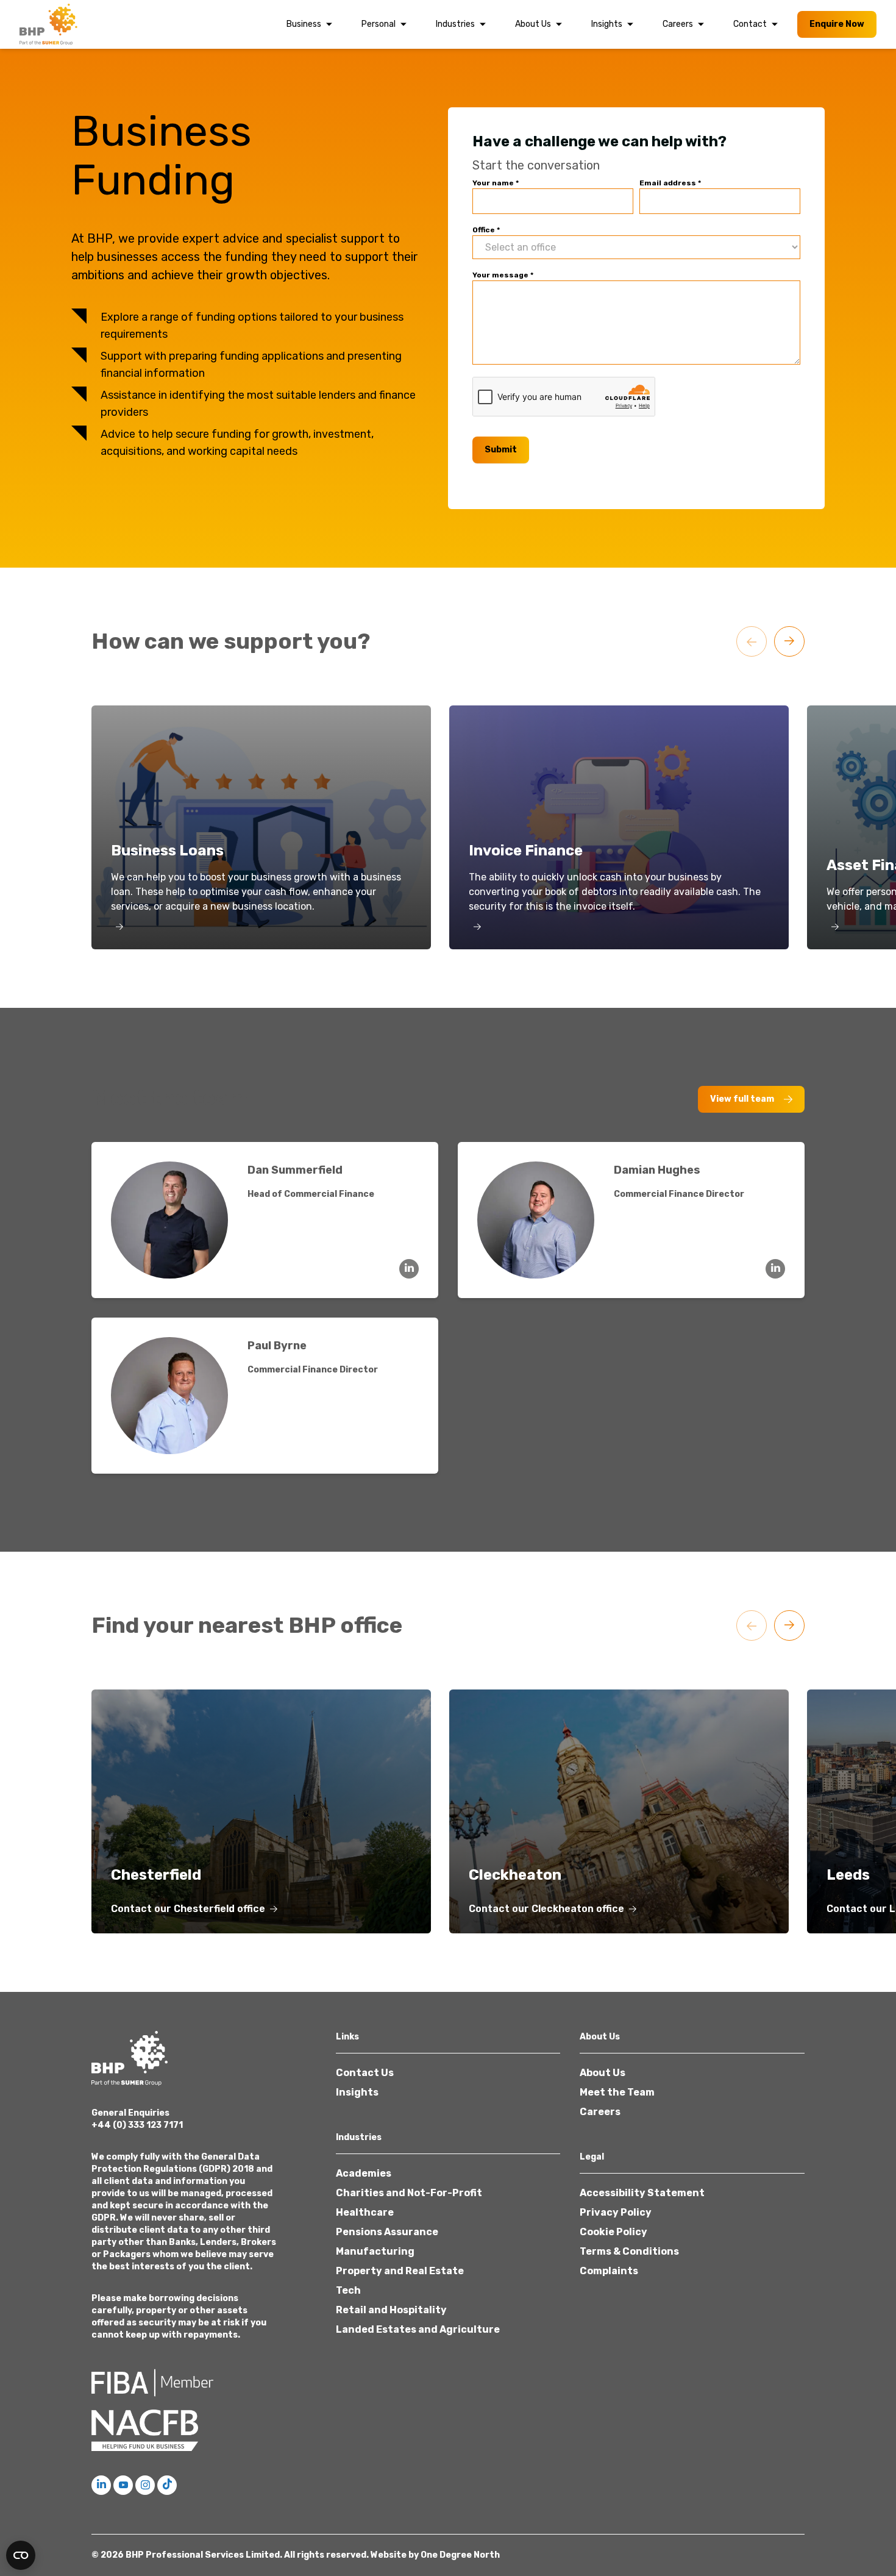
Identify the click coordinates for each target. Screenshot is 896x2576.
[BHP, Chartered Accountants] (50, 24)
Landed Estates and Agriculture (418, 2329)
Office (486, 230)
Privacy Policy (616, 2212)
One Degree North (460, 2555)
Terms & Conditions (629, 2251)
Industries (455, 24)
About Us (533, 24)
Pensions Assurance (387, 2232)
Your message (503, 275)
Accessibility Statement (642, 2193)
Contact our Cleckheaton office (546, 1909)
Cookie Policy (613, 2232)
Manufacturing (375, 2251)
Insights (607, 24)
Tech (348, 2290)
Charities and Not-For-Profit (409, 2193)
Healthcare (365, 2212)
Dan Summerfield (295, 1170)
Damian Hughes (657, 1170)
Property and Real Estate (400, 2271)
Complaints (609, 2271)
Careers (678, 24)
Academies (364, 2173)
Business (304, 24)
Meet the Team (617, 2092)
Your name (496, 183)
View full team (742, 1099)
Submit (501, 450)
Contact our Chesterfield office (188, 1909)
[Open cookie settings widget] (21, 2555)
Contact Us (365, 2073)
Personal (379, 24)
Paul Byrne (277, 1346)
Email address (670, 183)
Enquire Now (837, 24)
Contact (750, 24)
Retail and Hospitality (391, 2310)
